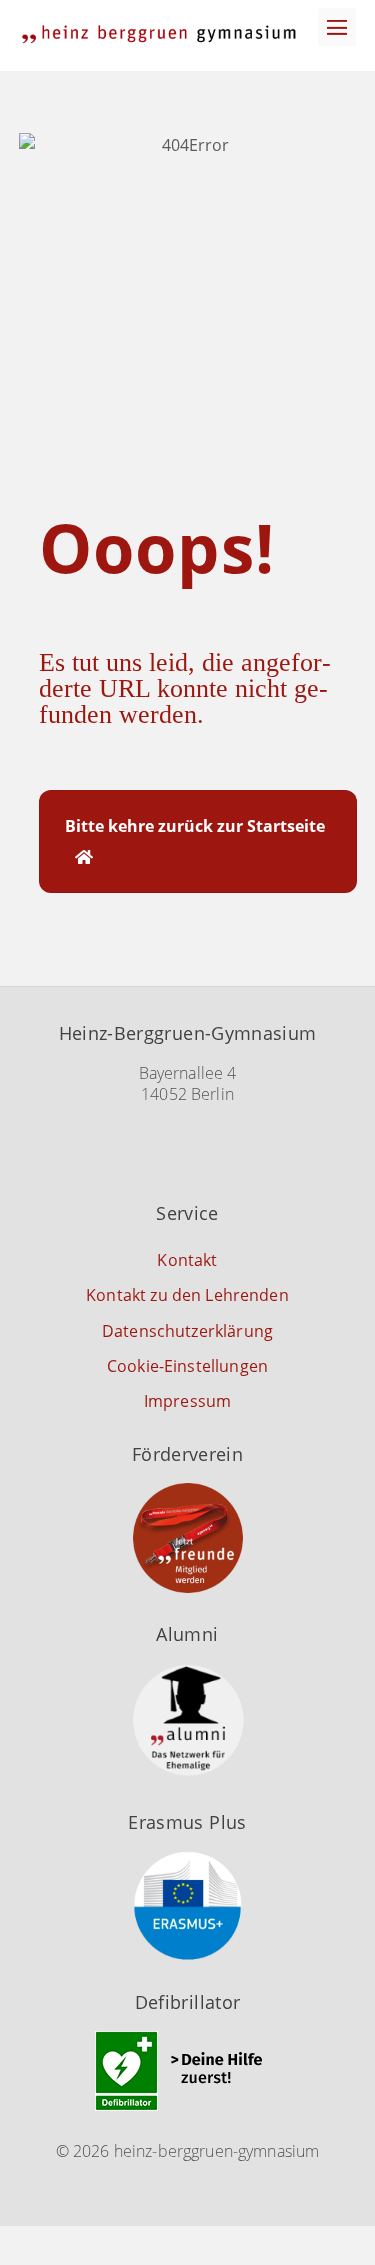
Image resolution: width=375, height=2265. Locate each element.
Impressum (187, 1401)
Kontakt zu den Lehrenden (187, 1295)
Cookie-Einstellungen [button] (187, 1366)
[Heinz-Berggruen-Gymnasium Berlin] (159, 34)
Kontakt (187, 1260)
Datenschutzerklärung (187, 1331)
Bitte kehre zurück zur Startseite (195, 826)
